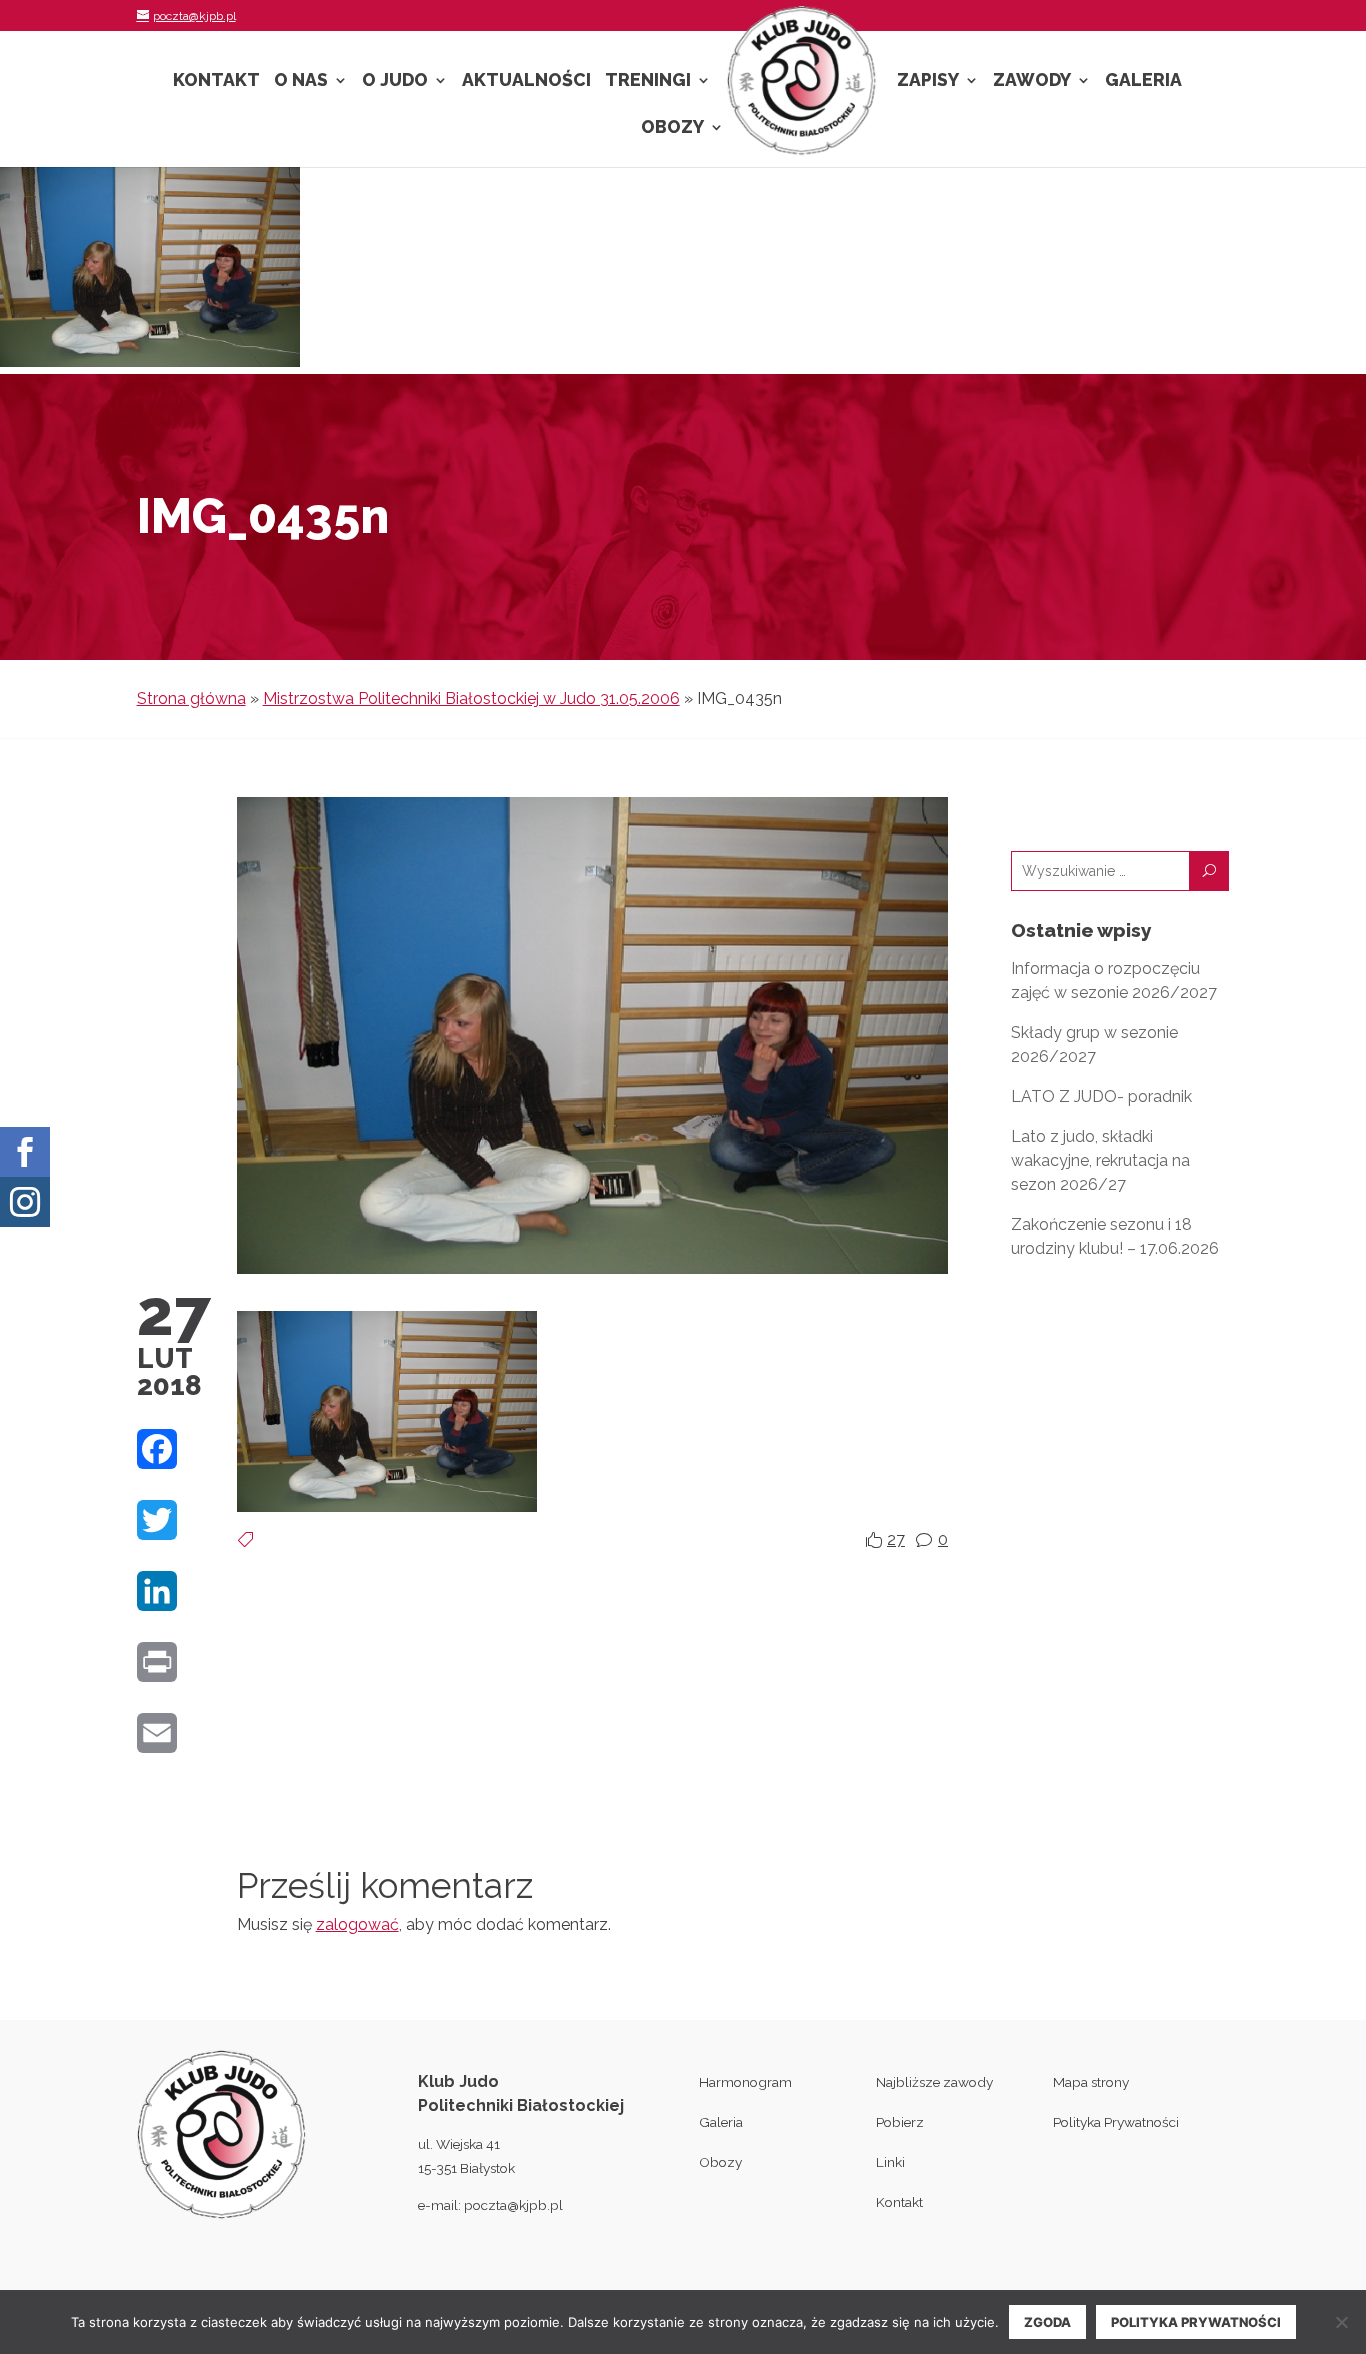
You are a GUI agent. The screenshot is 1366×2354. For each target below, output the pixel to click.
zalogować (357, 1924)
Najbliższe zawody (934, 2082)
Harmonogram (745, 2082)
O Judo (395, 81)
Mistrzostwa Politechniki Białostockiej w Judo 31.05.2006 (471, 698)
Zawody (1032, 81)
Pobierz (900, 2122)
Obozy (672, 128)
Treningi (648, 81)
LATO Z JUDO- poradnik (1101, 1096)
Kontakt (216, 81)
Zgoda (1047, 2322)
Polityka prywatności (1196, 2322)
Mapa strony (1091, 2082)
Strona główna (191, 698)
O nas (301, 81)
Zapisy (928, 81)
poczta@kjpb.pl (513, 2205)
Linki (890, 2162)
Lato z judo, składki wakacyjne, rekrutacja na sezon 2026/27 (1100, 1160)
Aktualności (526, 81)
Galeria (1143, 81)
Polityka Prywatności (1116, 2122)
